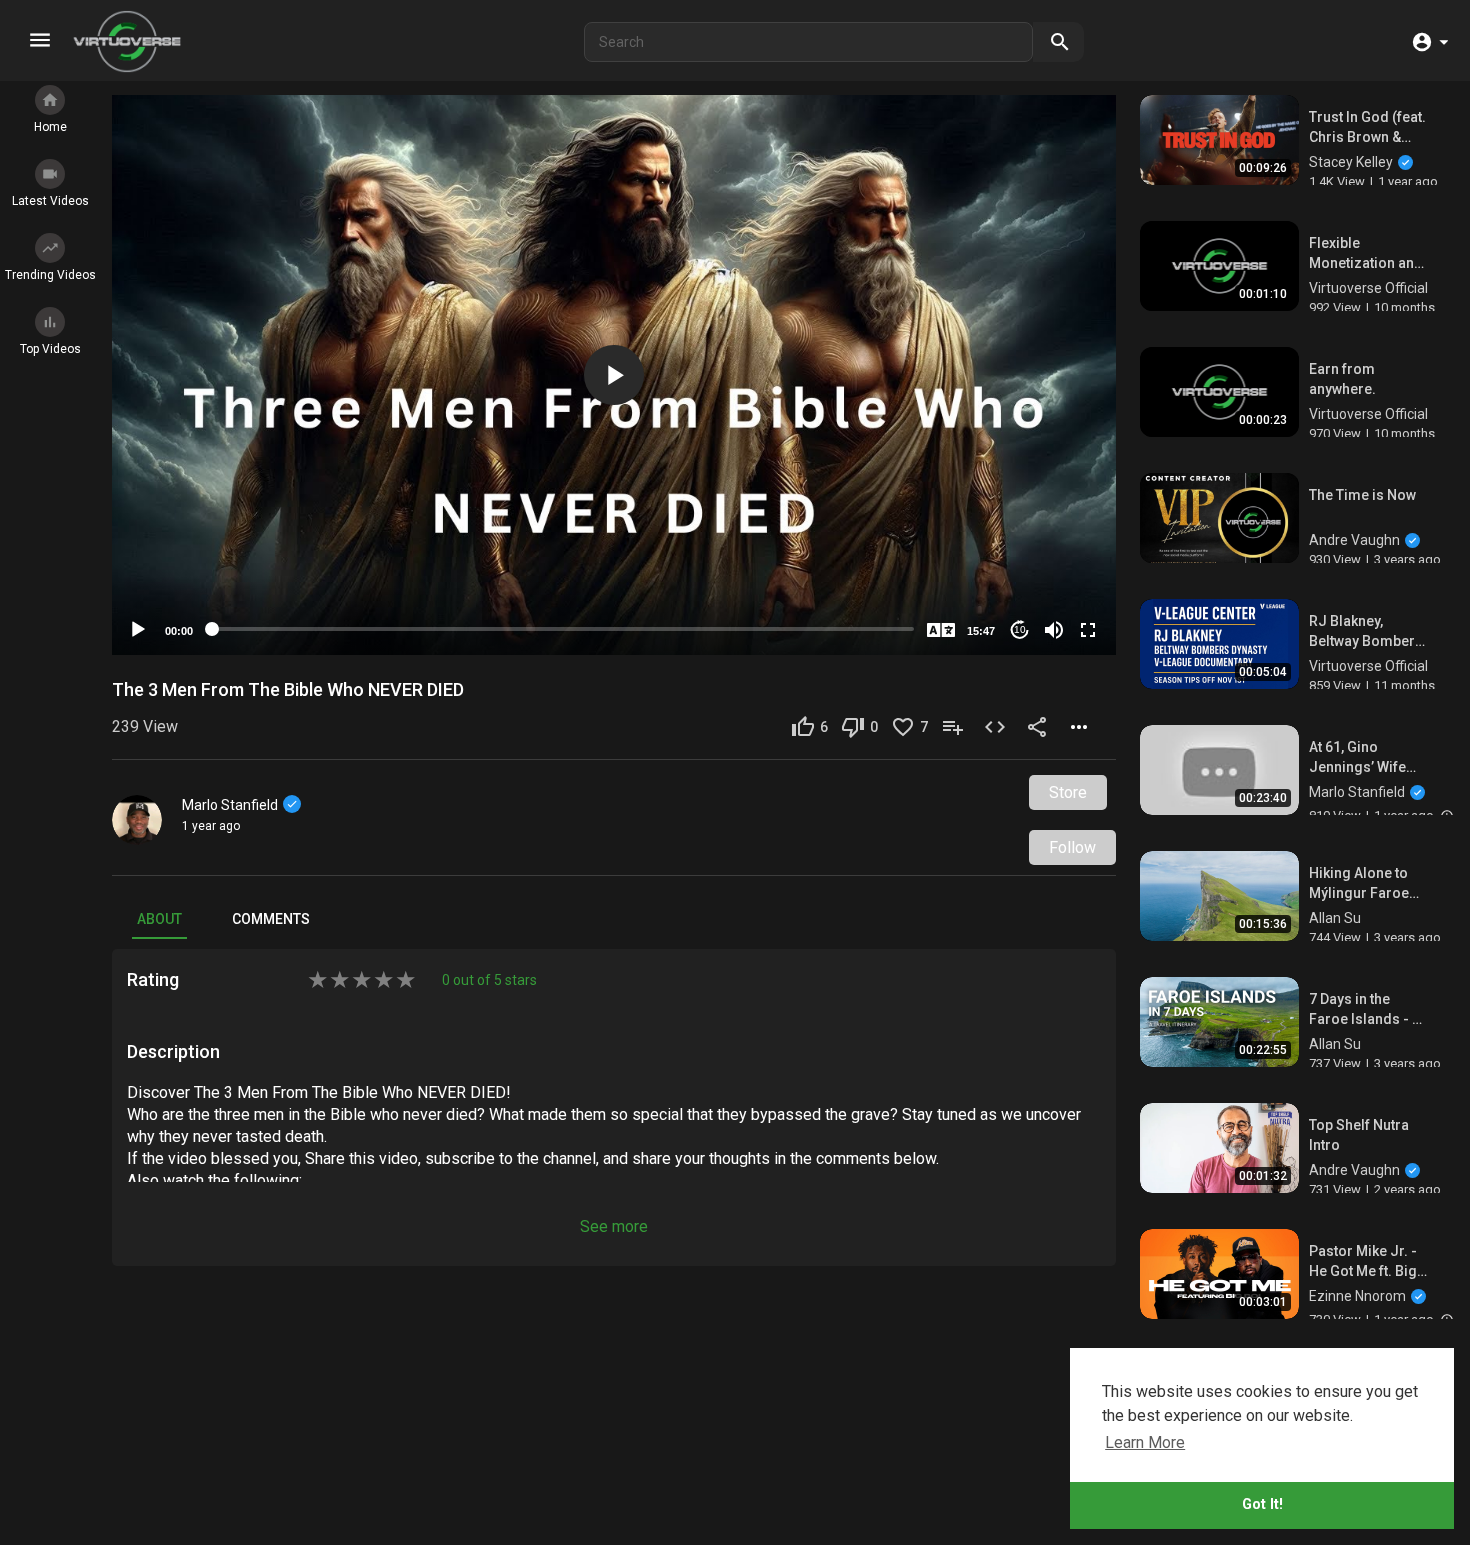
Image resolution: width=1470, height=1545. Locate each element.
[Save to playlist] (955, 727)
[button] (1429, 41)
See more (614, 1226)
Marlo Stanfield (230, 805)
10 (1020, 629)
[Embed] (997, 727)
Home (50, 127)
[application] (614, 375)
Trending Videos (50, 275)
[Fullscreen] (1088, 630)
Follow (1072, 847)
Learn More (1145, 1442)
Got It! (1262, 1504)
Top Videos (50, 349)
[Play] (138, 630)
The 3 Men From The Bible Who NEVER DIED (288, 689)
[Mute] (1054, 630)
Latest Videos (50, 201)
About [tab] (159, 919)
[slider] (563, 629)
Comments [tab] (271, 919)
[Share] (1039, 727)
